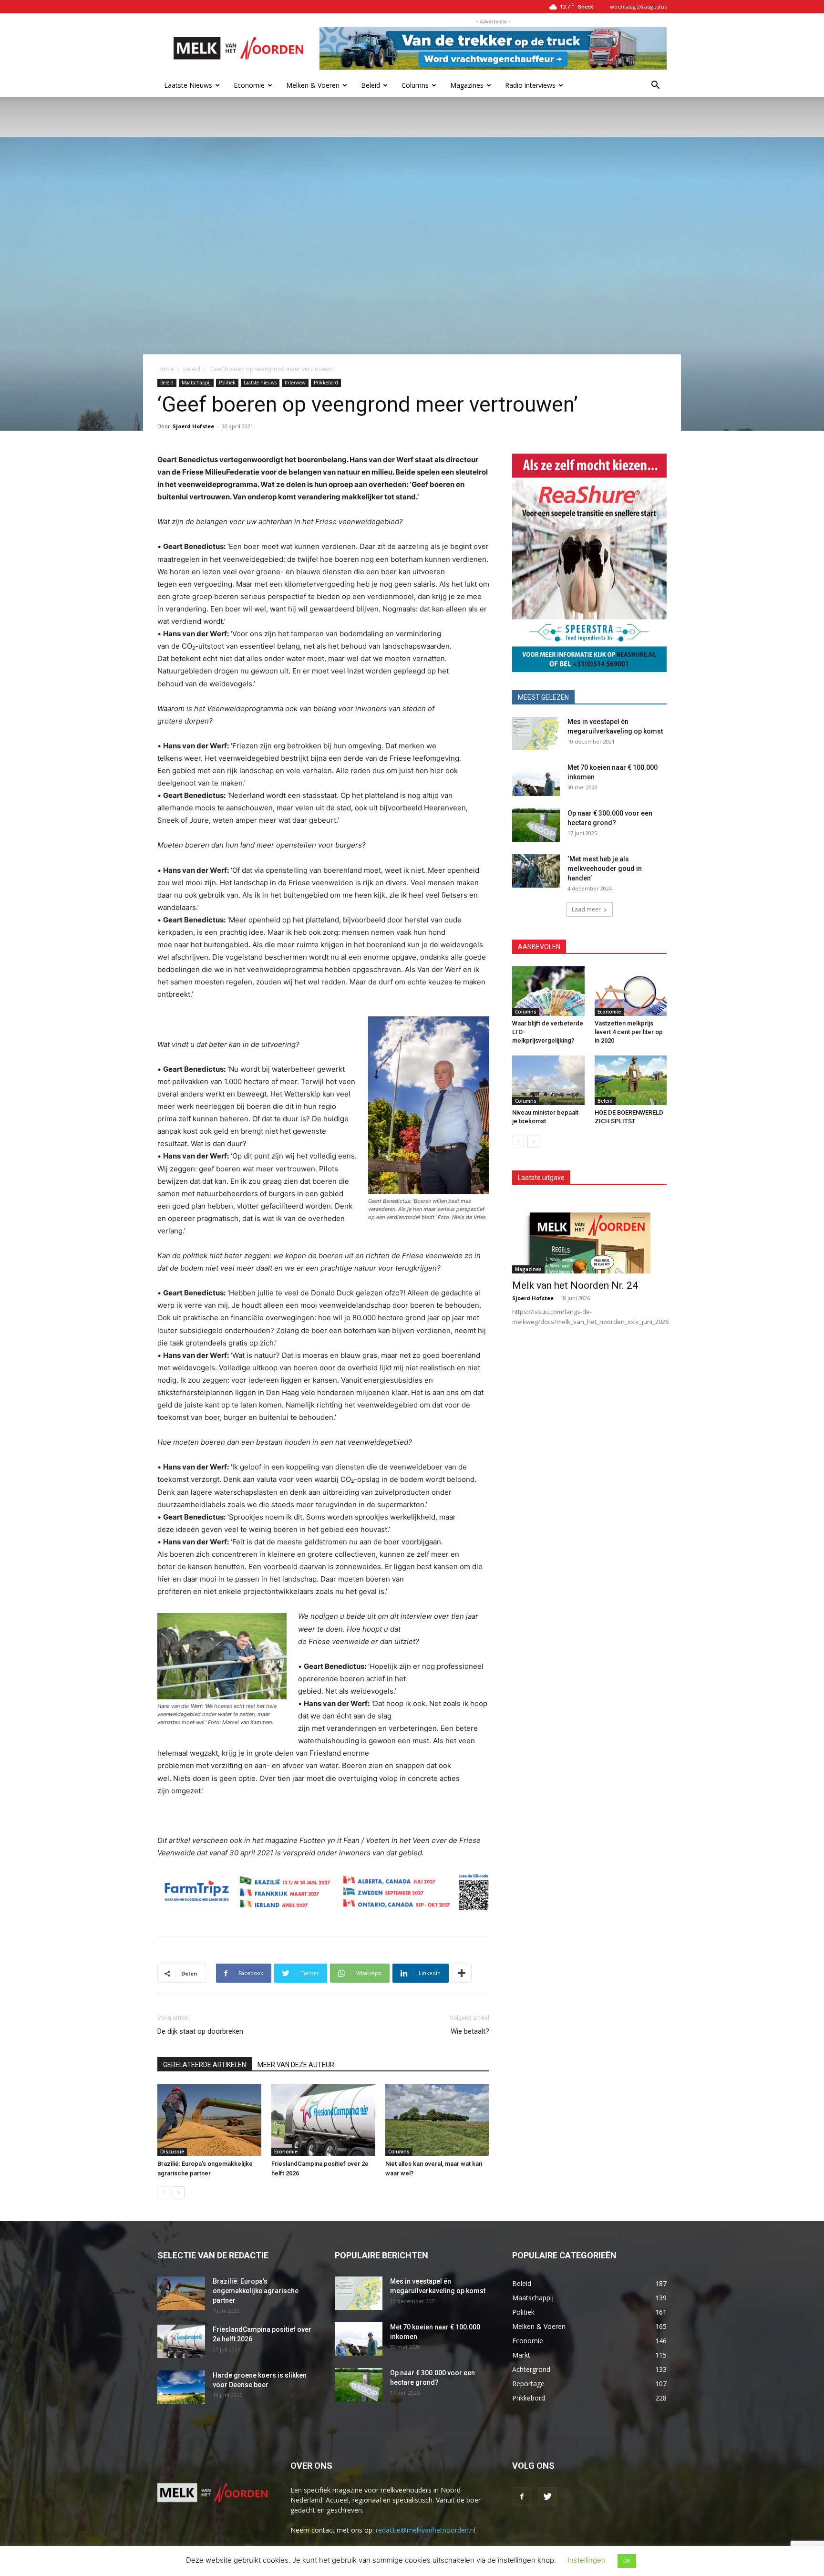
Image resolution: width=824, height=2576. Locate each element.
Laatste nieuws (260, 383)
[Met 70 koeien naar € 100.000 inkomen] (536, 779)
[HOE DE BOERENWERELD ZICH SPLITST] (631, 1080)
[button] (655, 86)
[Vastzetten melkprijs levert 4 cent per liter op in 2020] (631, 991)
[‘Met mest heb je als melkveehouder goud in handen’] (536, 871)
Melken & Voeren (313, 85)
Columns (415, 85)
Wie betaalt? (470, 2031)
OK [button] (627, 2561)
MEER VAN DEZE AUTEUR (296, 2065)
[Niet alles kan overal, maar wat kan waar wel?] (437, 2120)
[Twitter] (547, 2497)
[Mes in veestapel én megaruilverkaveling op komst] (536, 734)
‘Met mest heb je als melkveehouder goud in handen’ (605, 869)
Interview (295, 383)
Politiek (227, 383)
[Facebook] (522, 2497)
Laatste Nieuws (188, 85)
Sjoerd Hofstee (193, 426)
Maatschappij (196, 383)
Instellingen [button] (587, 2560)
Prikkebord (326, 383)
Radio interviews (530, 85)
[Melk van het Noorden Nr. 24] (589, 1235)
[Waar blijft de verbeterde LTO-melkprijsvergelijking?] (548, 991)
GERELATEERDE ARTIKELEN (205, 2065)
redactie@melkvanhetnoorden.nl (426, 2530)
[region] (589, 563)
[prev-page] (163, 2192)
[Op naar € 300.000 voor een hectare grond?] (536, 825)
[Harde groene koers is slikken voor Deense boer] (181, 2387)
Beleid (371, 85)
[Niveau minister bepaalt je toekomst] (548, 1080)
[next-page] (179, 2192)
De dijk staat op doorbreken (200, 2031)
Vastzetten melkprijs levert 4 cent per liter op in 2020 (629, 1032)
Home (166, 369)
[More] (462, 1973)
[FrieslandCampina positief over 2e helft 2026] (323, 2120)
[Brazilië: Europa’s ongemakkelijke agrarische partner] (209, 2120)
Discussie (172, 2152)
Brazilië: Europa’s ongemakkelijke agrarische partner (256, 2291)
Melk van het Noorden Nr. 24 (575, 1285)
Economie (249, 85)
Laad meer (586, 909)
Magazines (467, 85)
